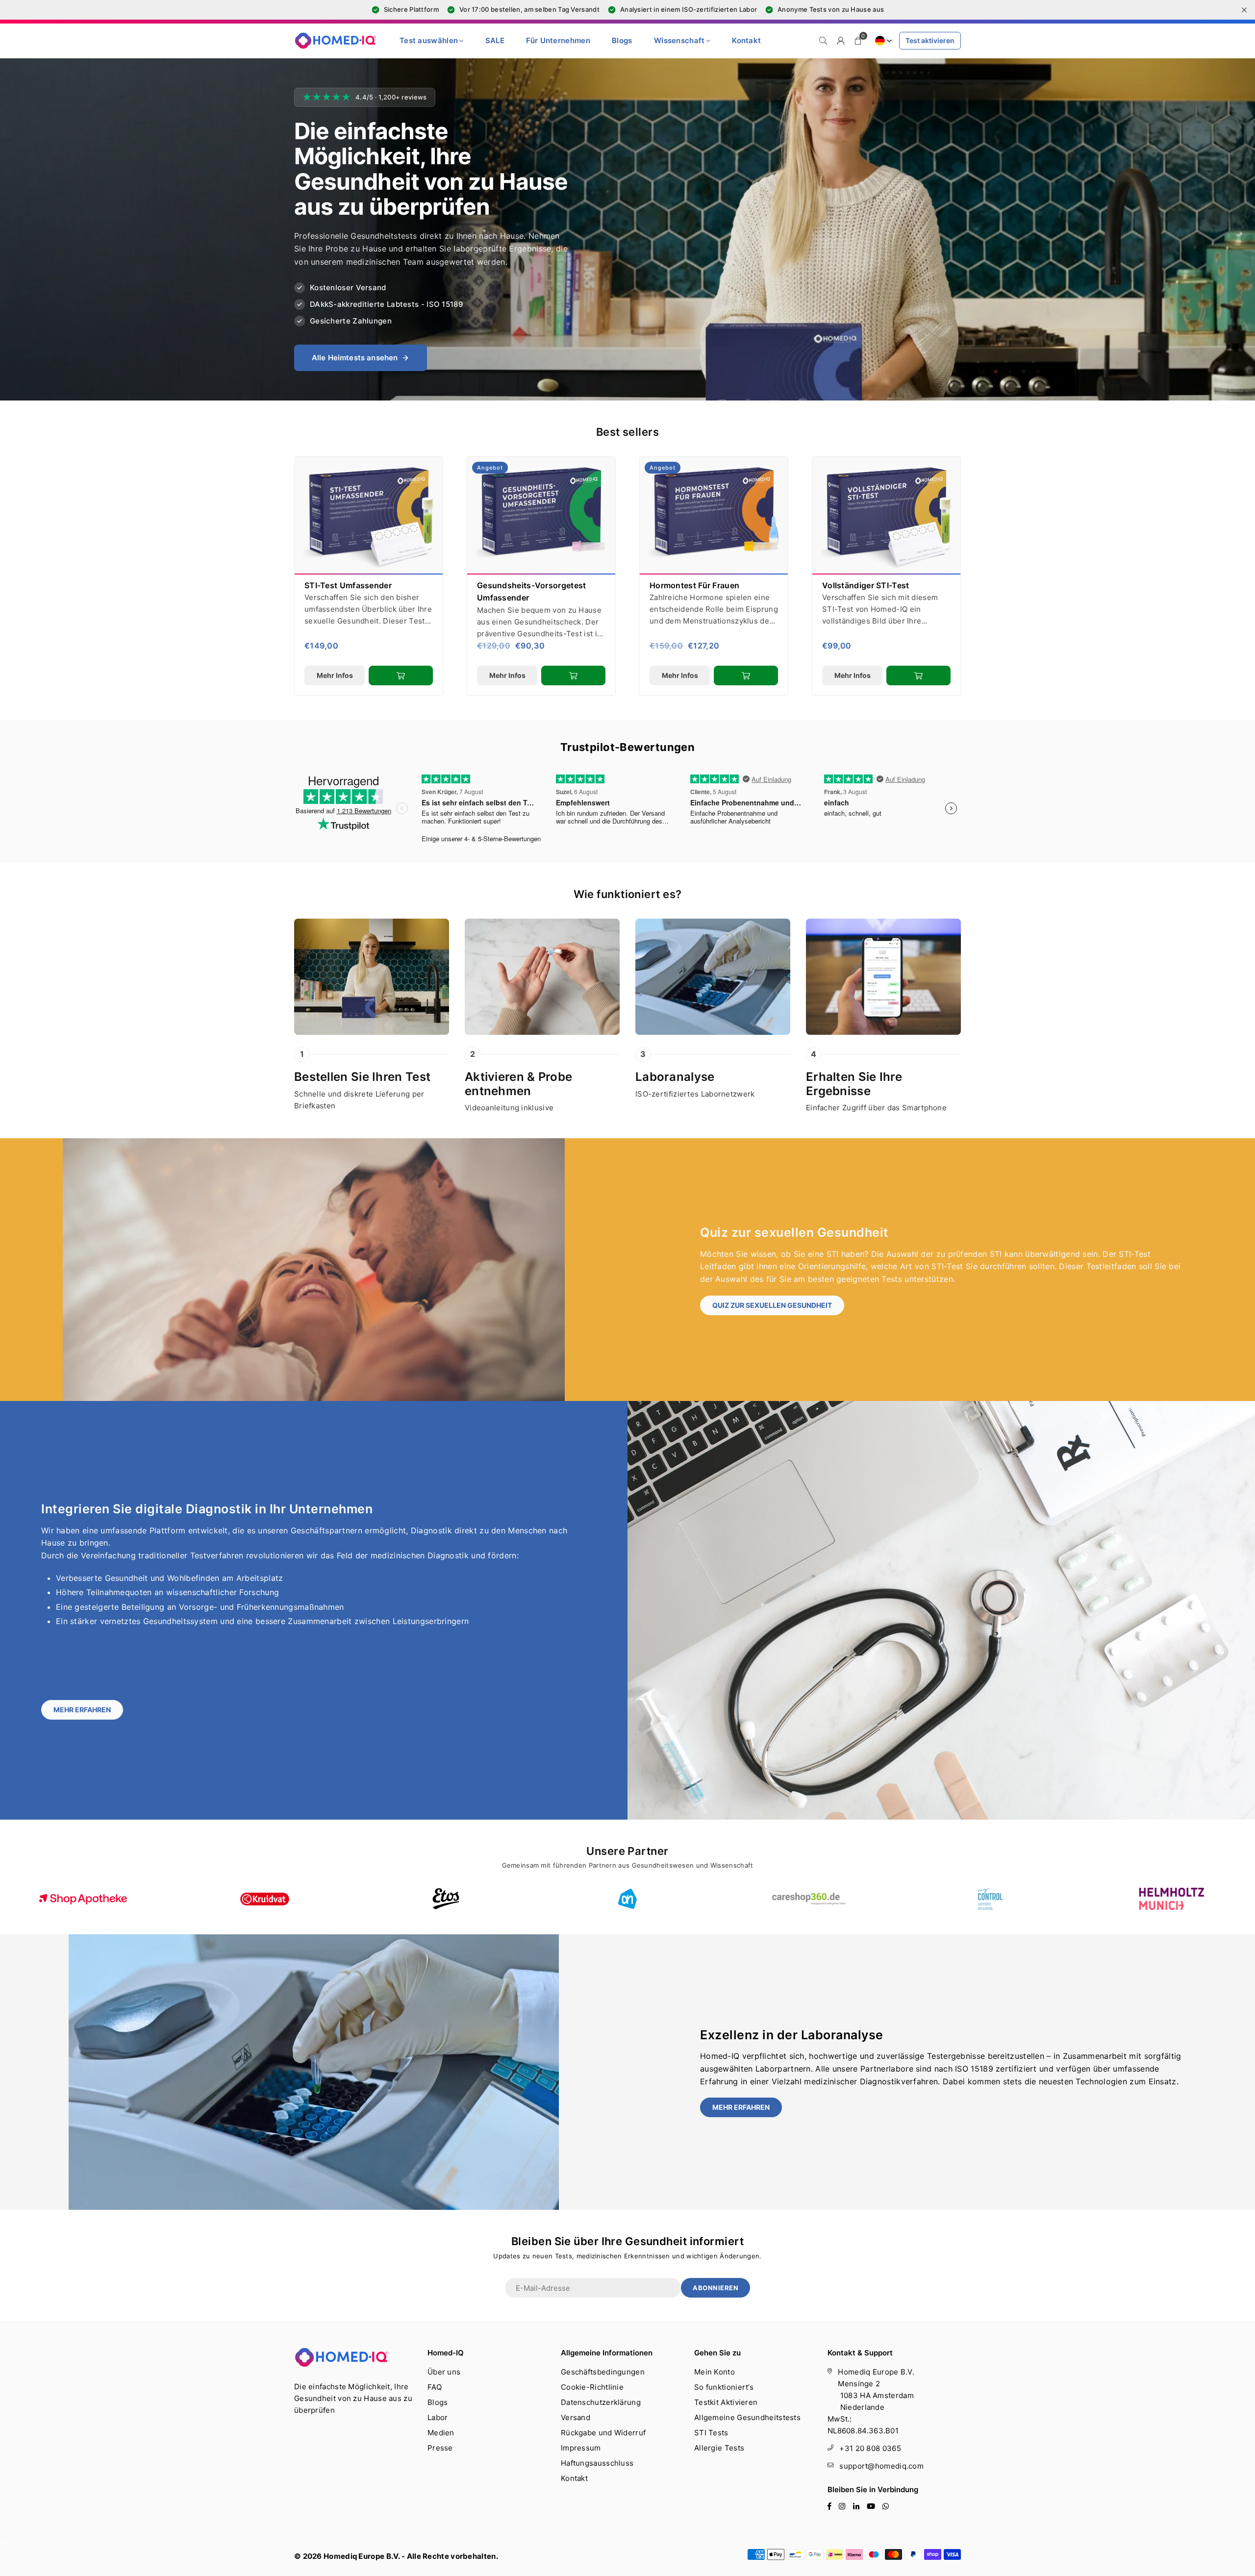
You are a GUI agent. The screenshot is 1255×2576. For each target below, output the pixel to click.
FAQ (435, 2387)
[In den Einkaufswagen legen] (401, 675)
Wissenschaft (679, 40)
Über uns (444, 2372)
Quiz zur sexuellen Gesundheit (772, 1305)
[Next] (979, 576)
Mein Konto (715, 2372)
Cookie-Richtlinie (592, 2387)
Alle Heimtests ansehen (355, 358)
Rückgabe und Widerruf (603, 2433)
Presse (440, 2448)
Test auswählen (429, 40)
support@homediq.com (881, 2466)
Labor (438, 2417)
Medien (441, 2433)
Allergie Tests (719, 2448)
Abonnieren (715, 2288)
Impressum (581, 2448)
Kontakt (746, 40)
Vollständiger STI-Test (866, 585)
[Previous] (276, 576)
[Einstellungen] (841, 41)
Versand (576, 2417)
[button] (858, 41)
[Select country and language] (882, 41)
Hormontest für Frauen (694, 585)
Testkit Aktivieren (726, 2402)
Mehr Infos (335, 675)
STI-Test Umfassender (348, 585)
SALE (495, 40)
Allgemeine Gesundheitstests (747, 2417)
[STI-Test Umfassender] (369, 516)
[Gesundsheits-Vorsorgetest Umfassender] (541, 516)
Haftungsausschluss (597, 2463)
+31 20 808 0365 (870, 2448)
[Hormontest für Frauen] (714, 516)
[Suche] (823, 41)
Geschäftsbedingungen (603, 2372)
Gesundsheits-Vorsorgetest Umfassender (532, 592)
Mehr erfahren (82, 1710)
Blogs (622, 40)
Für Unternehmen (558, 40)
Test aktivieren (930, 40)
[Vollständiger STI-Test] (886, 516)
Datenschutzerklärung (601, 2402)
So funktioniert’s (724, 2387)
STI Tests (711, 2433)
